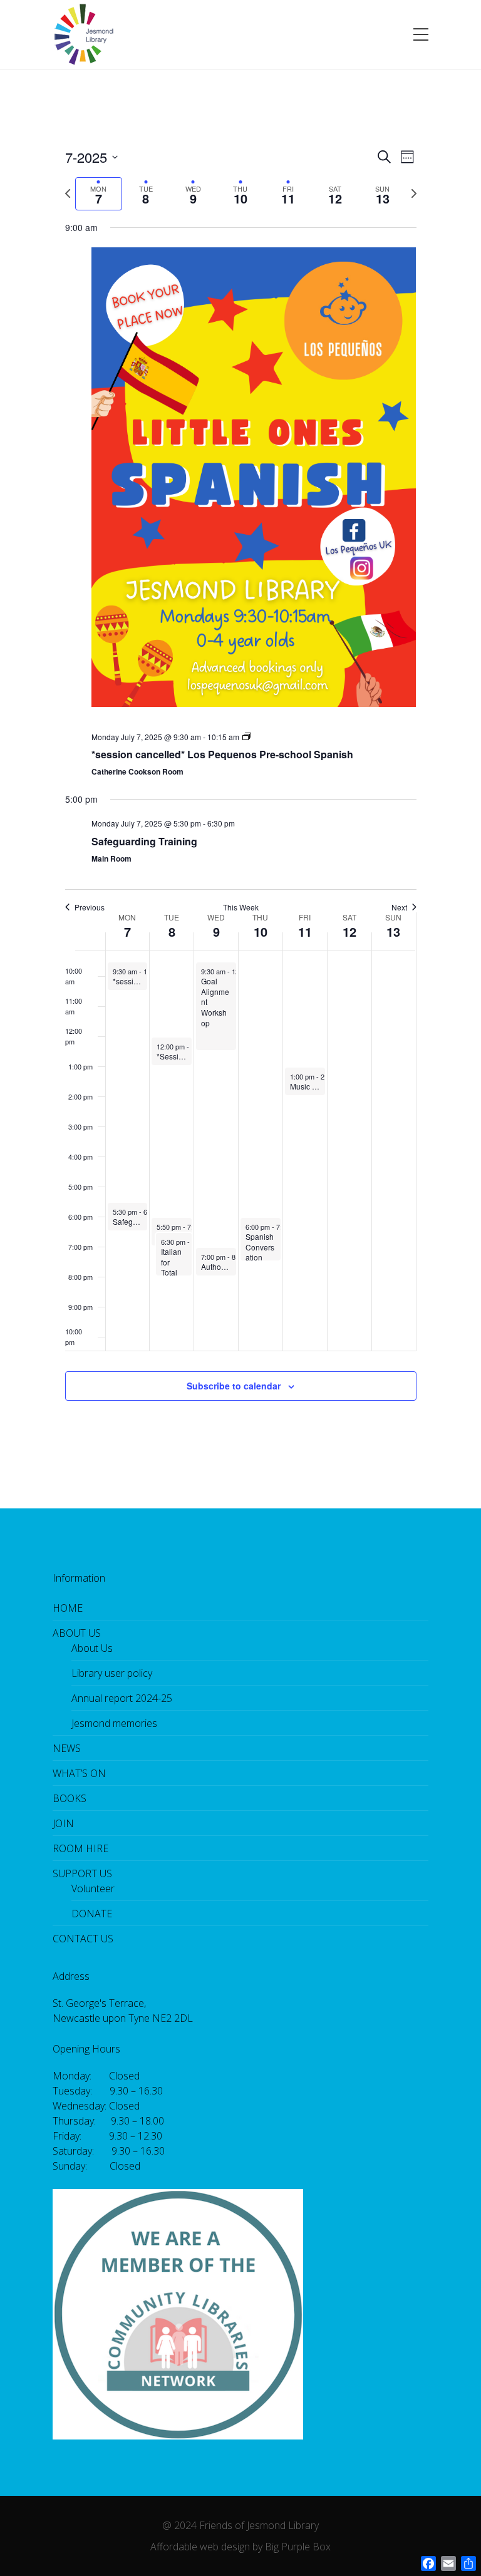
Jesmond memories (114, 1723)
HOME (68, 1608)
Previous (90, 907)
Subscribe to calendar (234, 1386)
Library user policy (112, 1673)
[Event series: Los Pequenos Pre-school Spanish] (247, 737)
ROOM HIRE (80, 1848)
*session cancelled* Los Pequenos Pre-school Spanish (222, 754)
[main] (240, 789)
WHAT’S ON (79, 1773)
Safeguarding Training (144, 841)
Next (399, 907)
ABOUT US (77, 1633)
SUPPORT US (82, 1873)
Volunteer (93, 1888)
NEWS (67, 1748)
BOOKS (70, 1798)
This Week (241, 907)
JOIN (63, 1823)
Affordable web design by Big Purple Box (240, 2547)
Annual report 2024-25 (122, 1698)
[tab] (99, 194)
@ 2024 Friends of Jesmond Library (240, 2525)
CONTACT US (83, 1939)
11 (305, 931)
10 (261, 931)
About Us (92, 1648)
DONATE (92, 1914)
